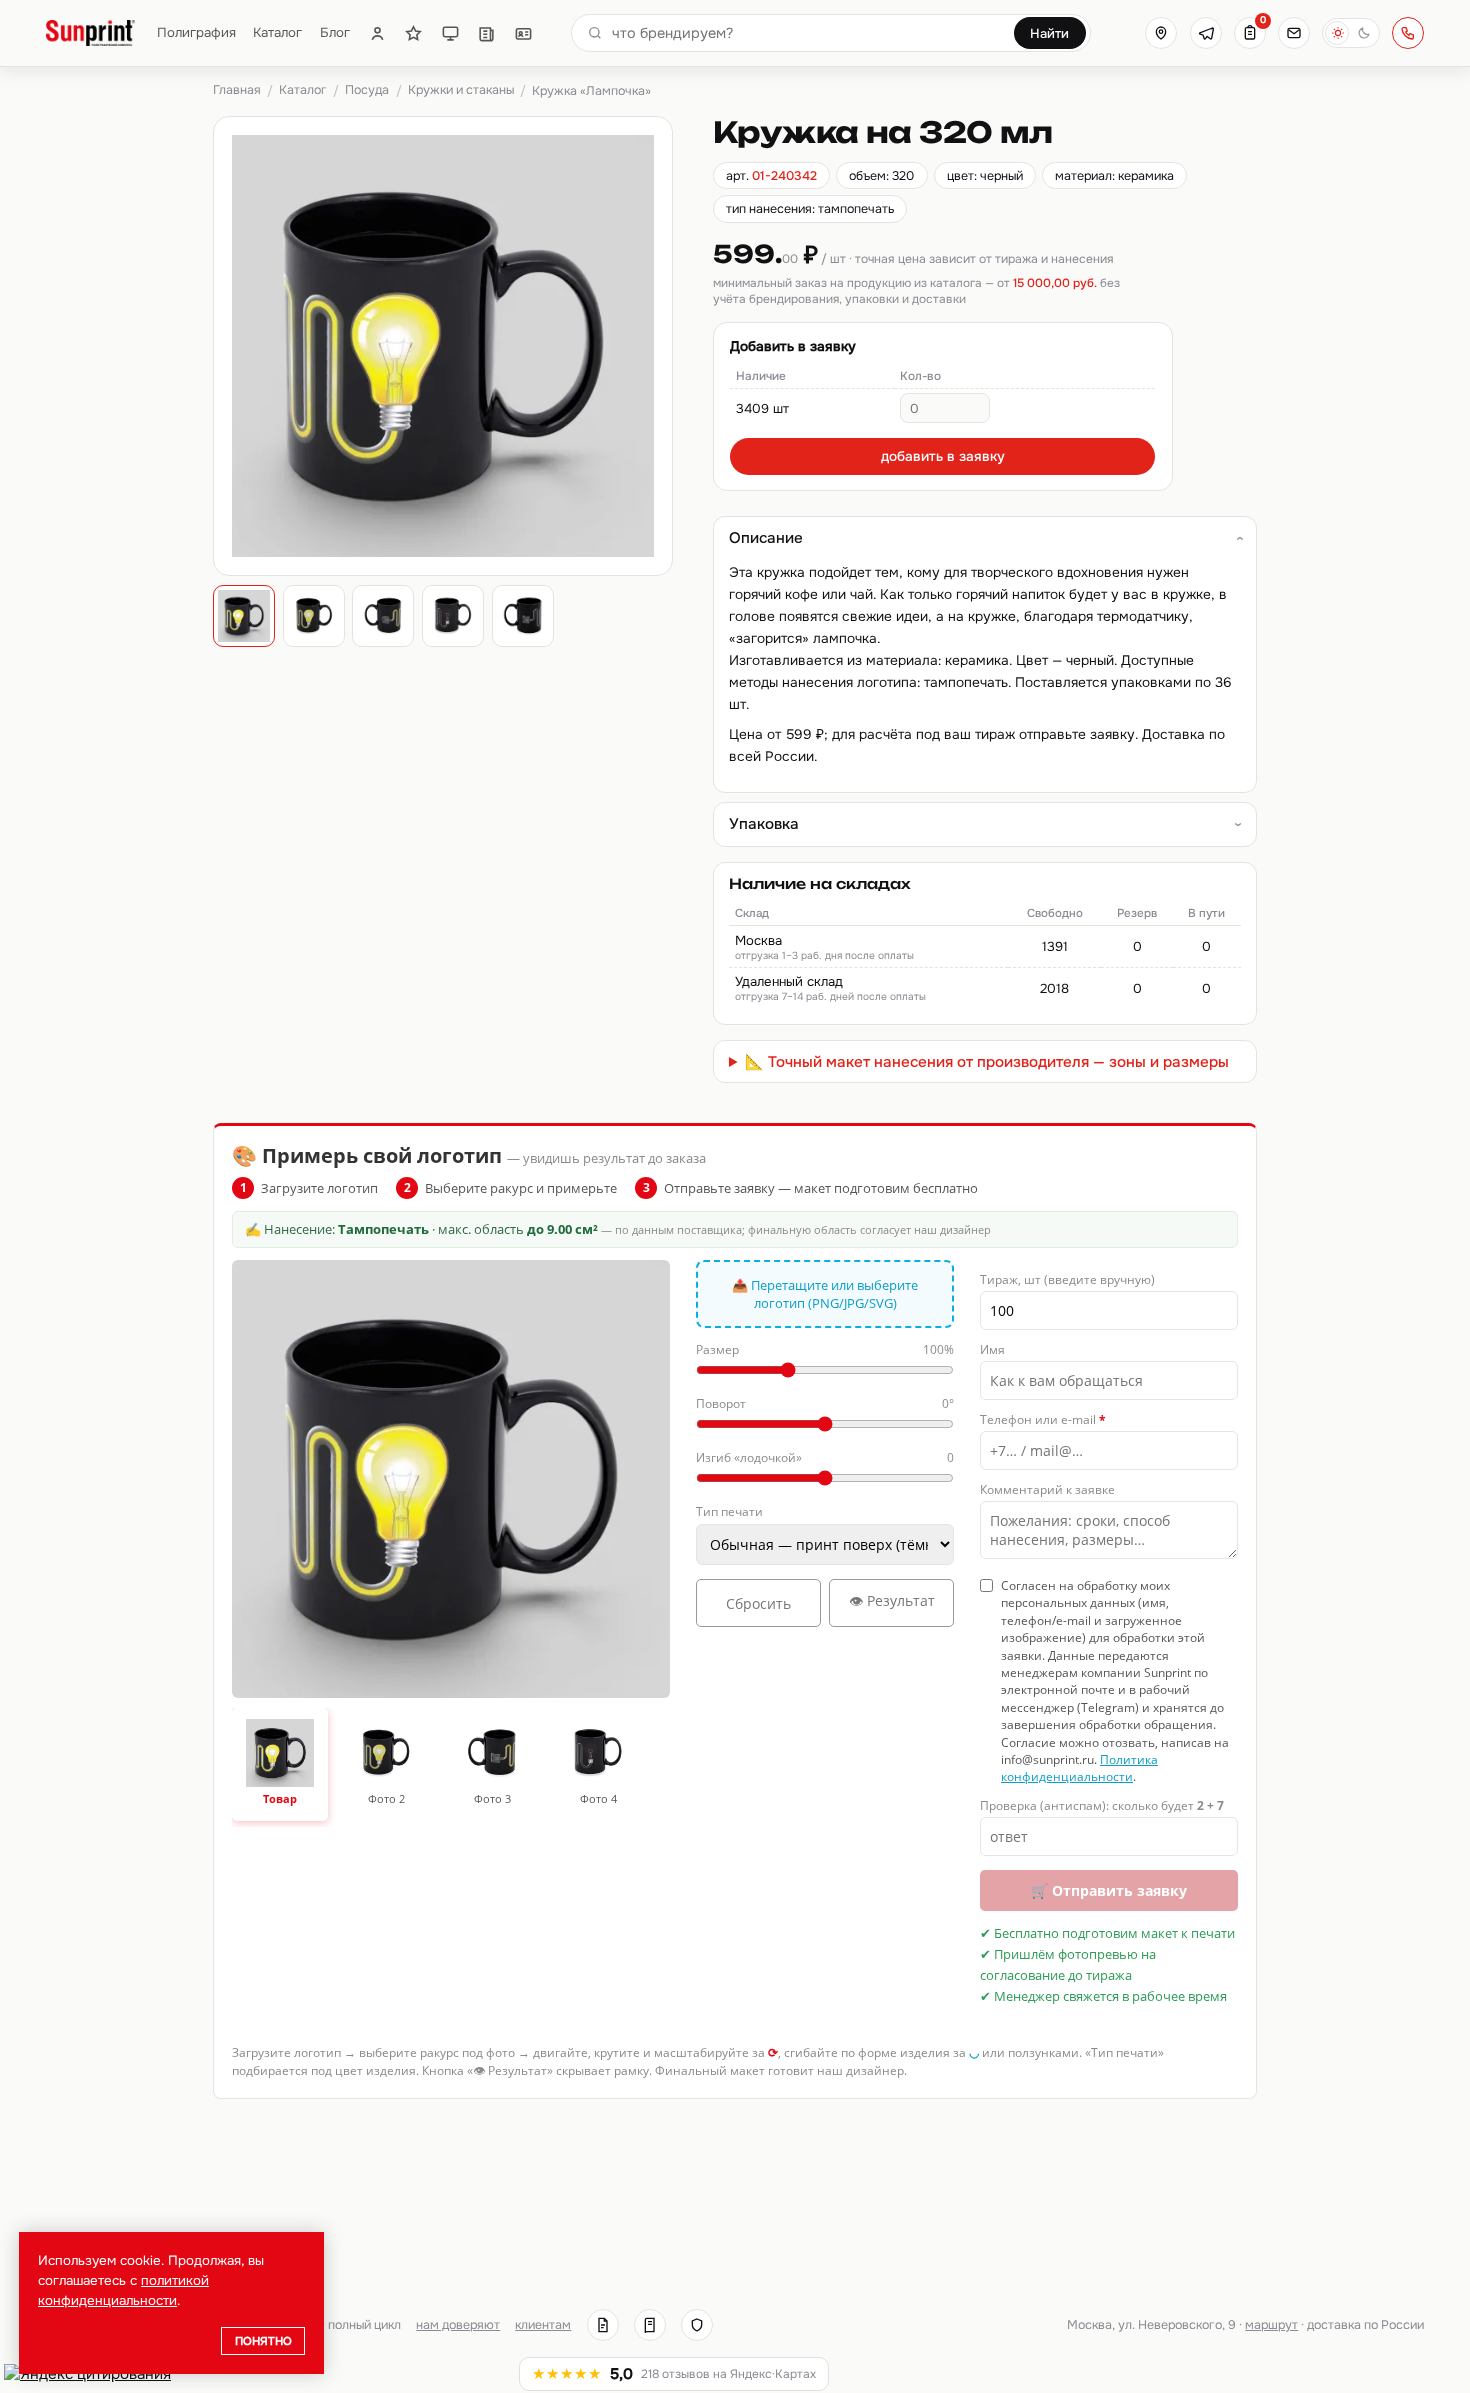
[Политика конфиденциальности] (697, 2325)
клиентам (543, 2325)
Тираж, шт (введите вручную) (1067, 1279)
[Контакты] (523, 33)
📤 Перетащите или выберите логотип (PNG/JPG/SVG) (825, 1294)
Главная (237, 90)
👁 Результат (892, 1600)
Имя (992, 1349)
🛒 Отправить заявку (1109, 1890)
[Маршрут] (1161, 33)
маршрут (1271, 2325)
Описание (766, 538)
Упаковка (764, 824)
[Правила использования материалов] (650, 2325)
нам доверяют (458, 2325)
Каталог (277, 32)
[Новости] (486, 33)
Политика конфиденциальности (1079, 1768)
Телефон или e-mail (1043, 1419)
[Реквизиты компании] (603, 2325)
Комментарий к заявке (1047, 1489)
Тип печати (729, 1511)
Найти (1049, 33)
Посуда (367, 90)
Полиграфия (196, 32)
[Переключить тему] (1351, 33)
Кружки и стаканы (461, 90)
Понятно (263, 2341)
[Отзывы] (413, 33)
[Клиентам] (377, 33)
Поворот (825, 1403)
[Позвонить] (1408, 33)
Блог (335, 32)
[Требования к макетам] (450, 33)
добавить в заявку (943, 456)
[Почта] (1294, 33)
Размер (825, 1349)
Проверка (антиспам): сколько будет (1102, 1805)
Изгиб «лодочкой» (825, 1457)
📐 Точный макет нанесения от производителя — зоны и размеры (987, 1062)
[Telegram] (1206, 33)
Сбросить (758, 1603)
